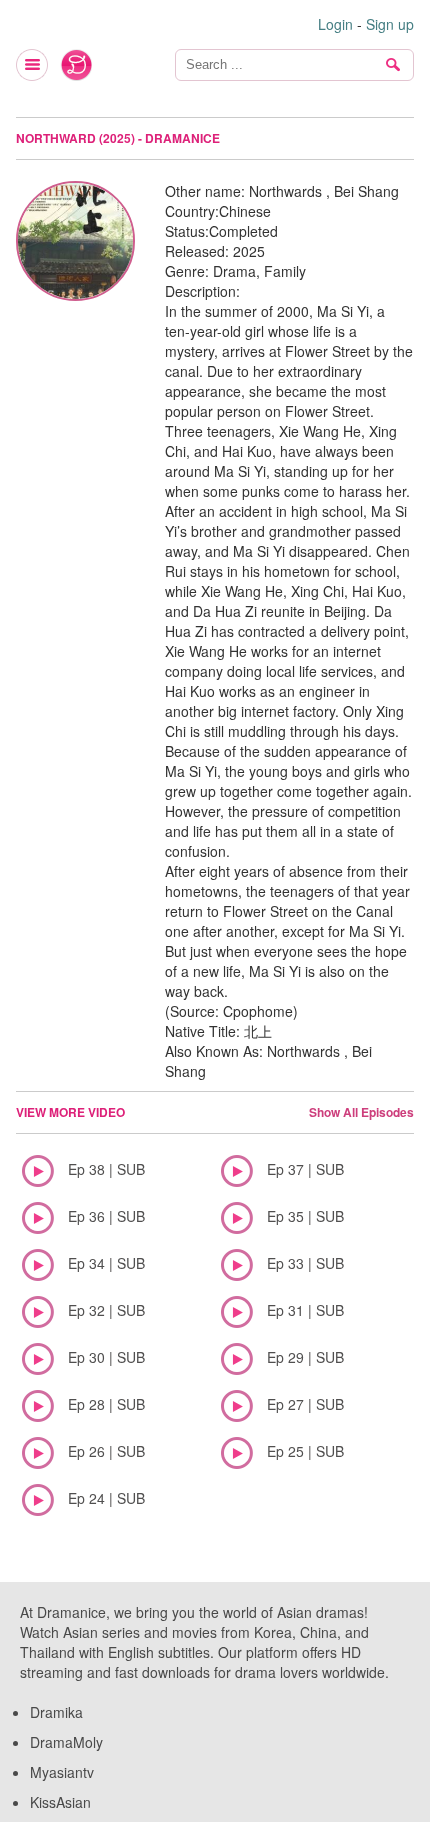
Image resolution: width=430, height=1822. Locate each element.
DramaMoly (66, 1742)
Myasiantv (62, 1772)
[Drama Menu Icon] (33, 65)
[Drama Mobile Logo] (77, 65)
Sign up (390, 24)
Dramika (56, 1712)
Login (335, 24)
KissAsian (60, 1802)
